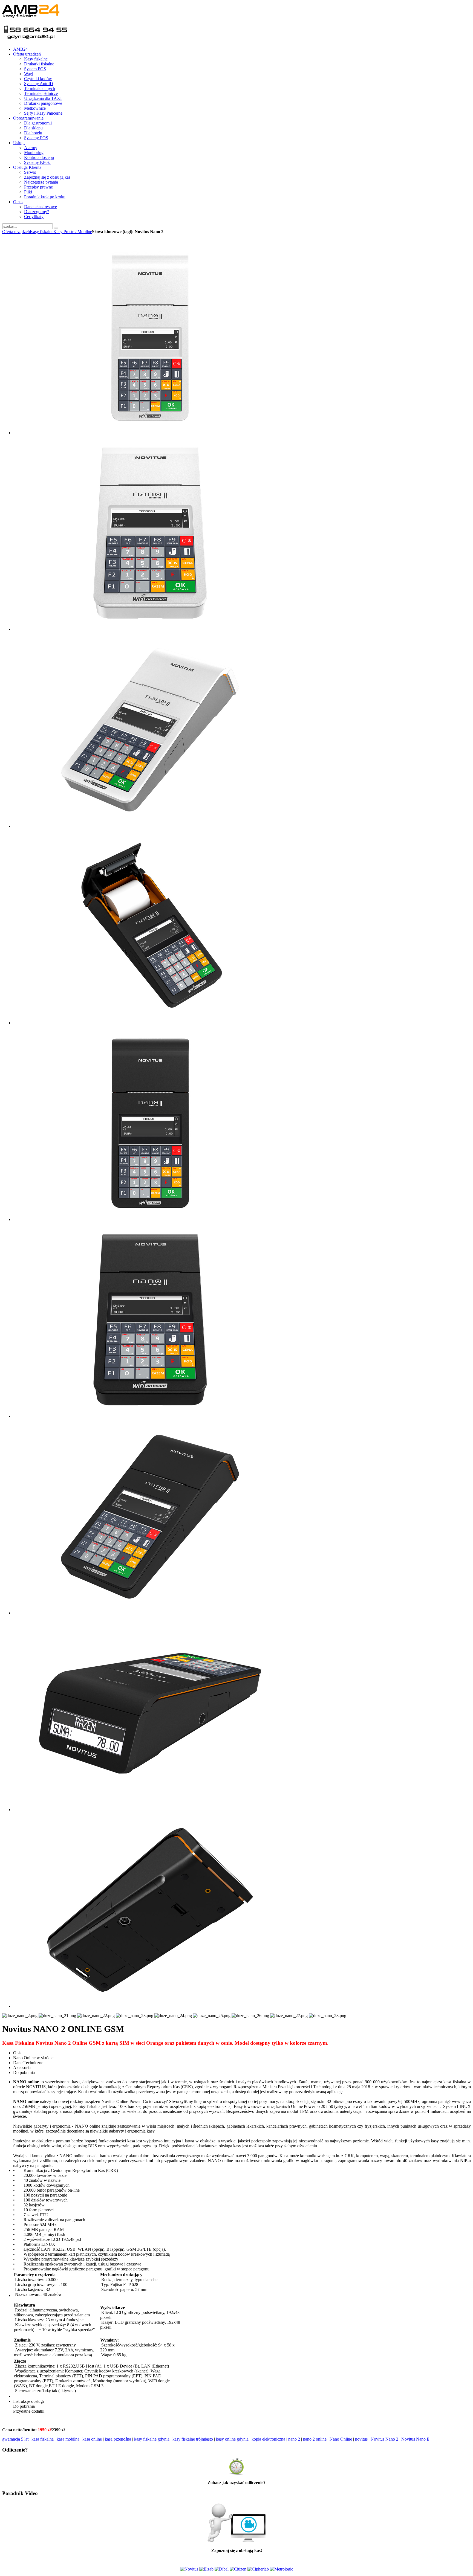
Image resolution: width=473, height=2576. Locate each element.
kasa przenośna (118, 2439)
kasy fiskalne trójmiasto (193, 2439)
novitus (361, 2439)
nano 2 (294, 2439)
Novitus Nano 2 (384, 2439)
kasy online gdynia (232, 2439)
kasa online (92, 2439)
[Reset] (56, 228)
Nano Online (341, 2439)
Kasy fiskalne (42, 232)
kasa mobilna (68, 2439)
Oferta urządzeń (16, 232)
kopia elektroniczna (268, 2439)
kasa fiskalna (43, 2439)
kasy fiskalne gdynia (152, 2439)
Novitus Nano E (415, 2439)
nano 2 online (315, 2439)
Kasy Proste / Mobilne (73, 232)
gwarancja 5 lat (15, 2439)
